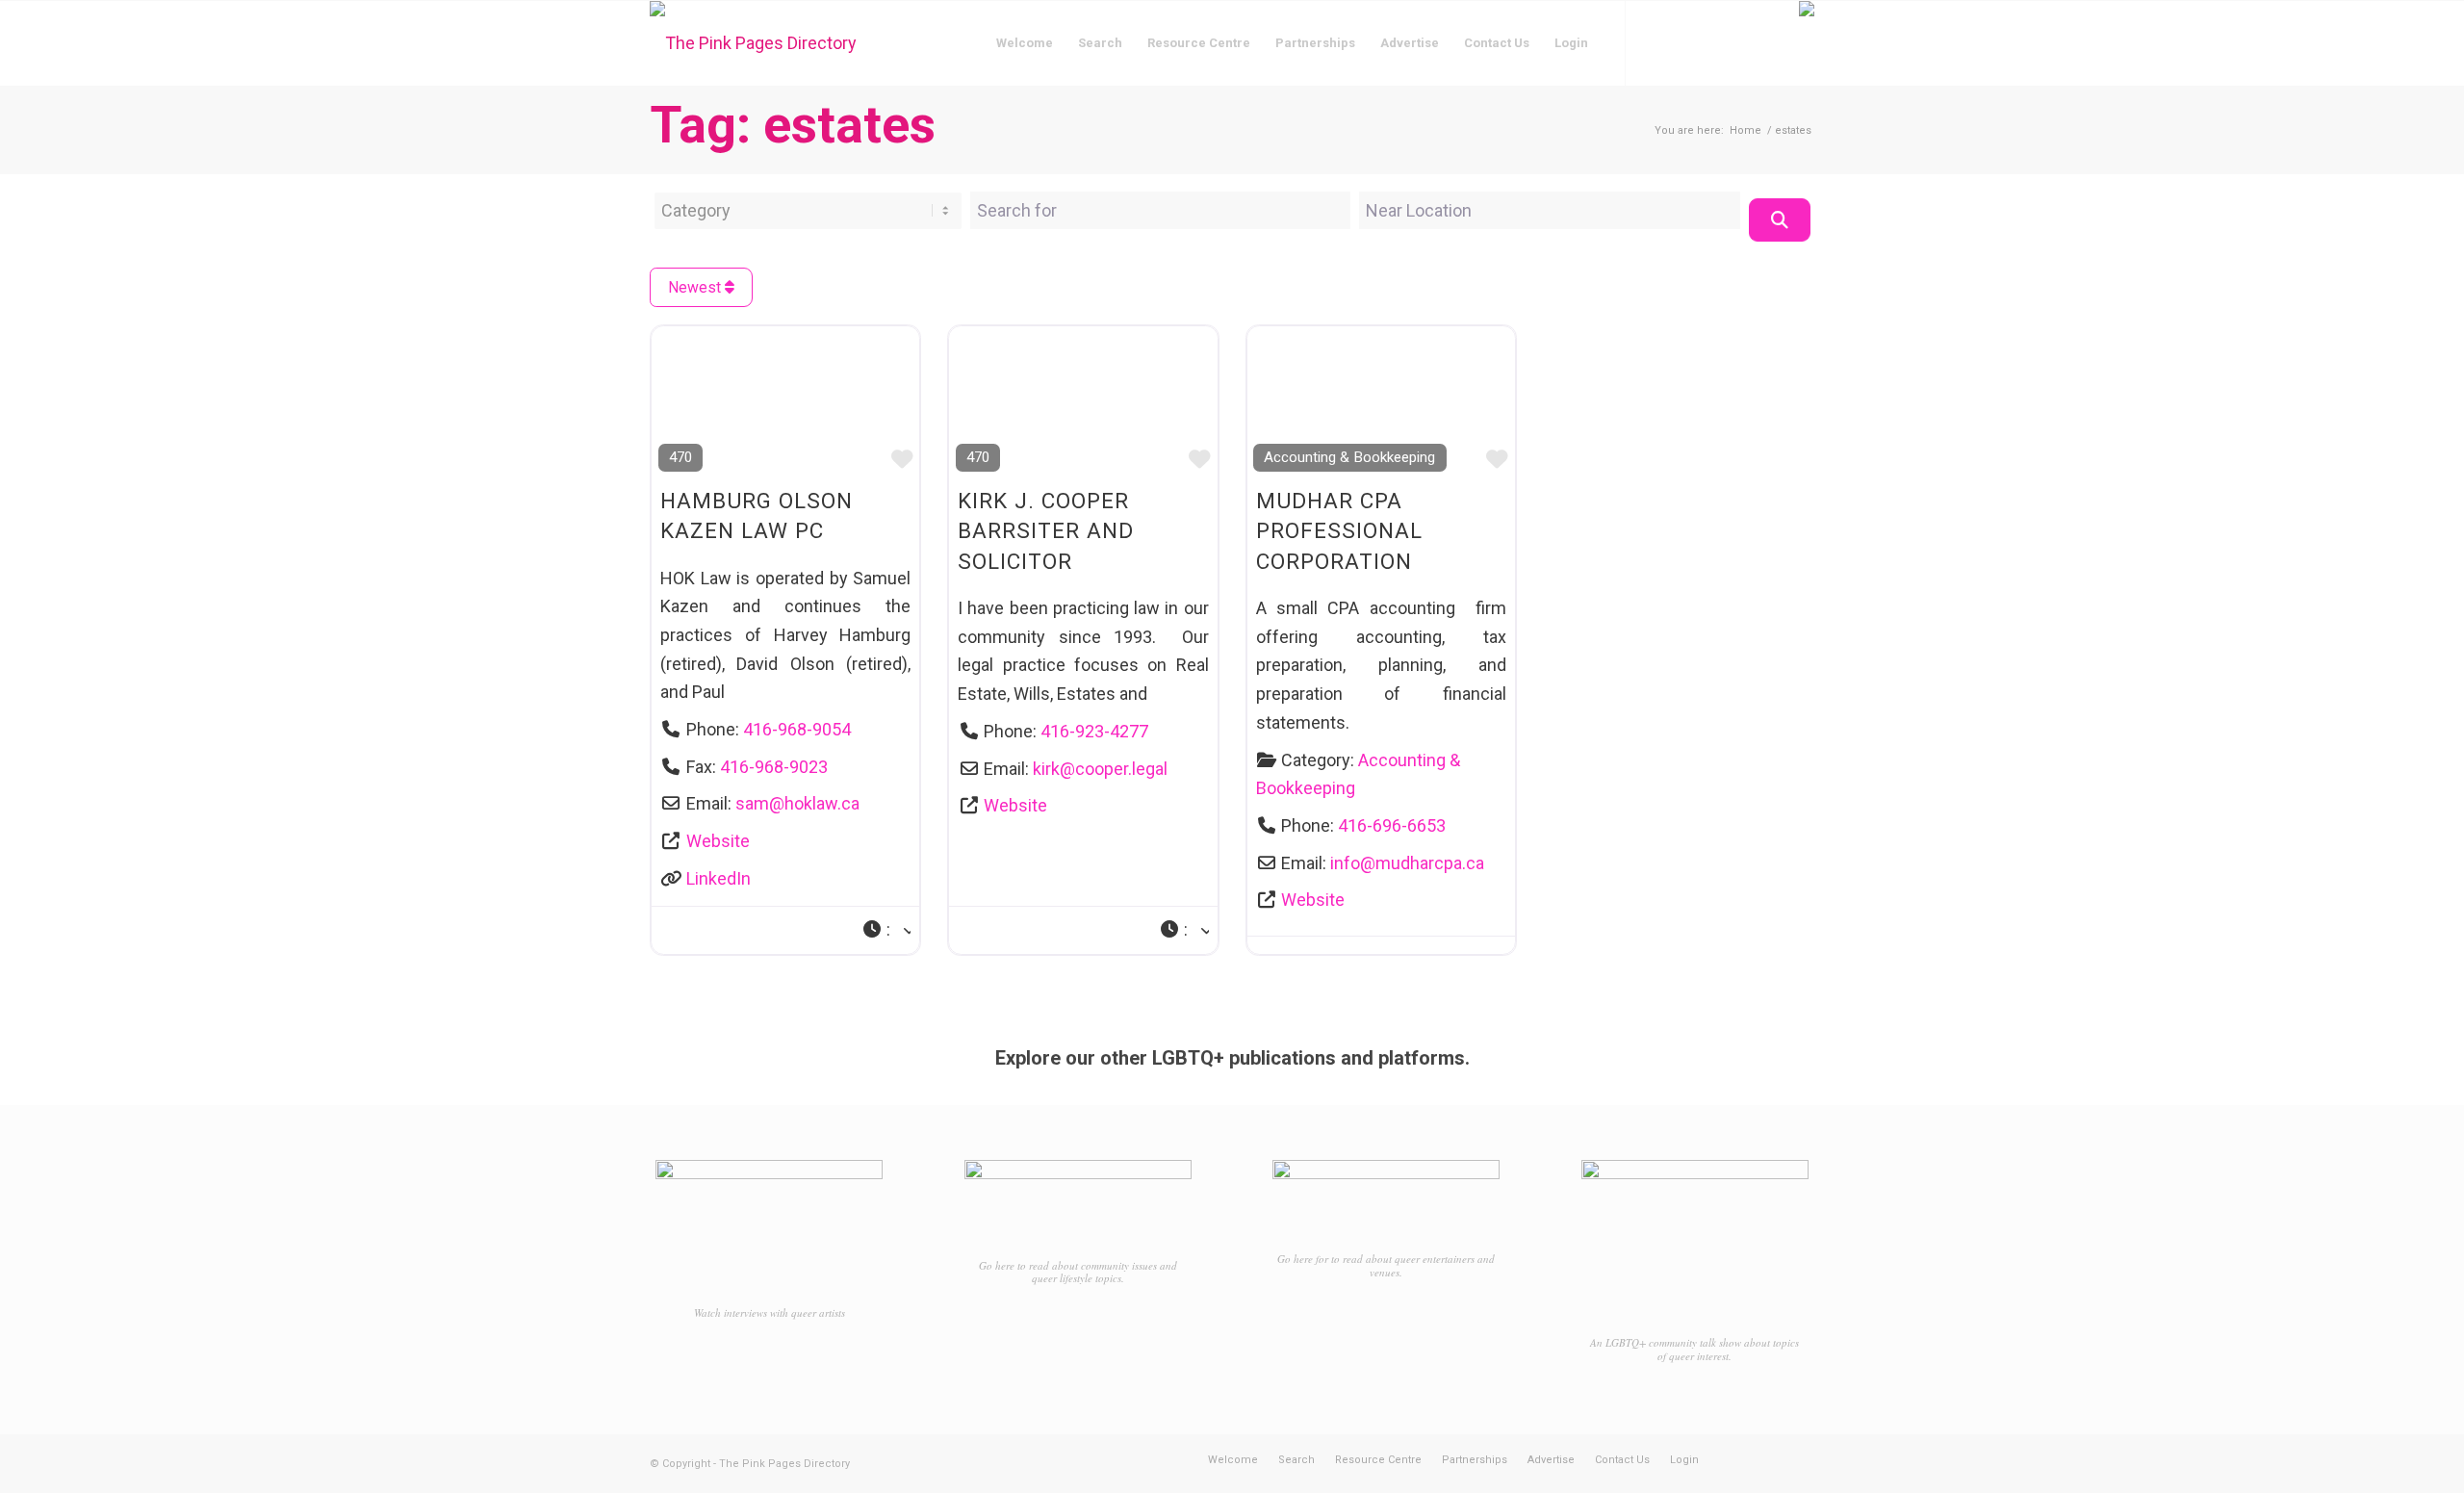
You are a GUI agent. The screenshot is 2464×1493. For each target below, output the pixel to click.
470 (680, 457)
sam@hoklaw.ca (797, 803)
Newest (696, 287)
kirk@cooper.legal (1100, 769)
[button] (885, 930)
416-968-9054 (797, 729)
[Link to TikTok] (1713, 42)
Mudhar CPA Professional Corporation (1339, 531)
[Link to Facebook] (1655, 42)
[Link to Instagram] (1684, 42)
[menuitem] (1025, 43)
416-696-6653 (1392, 825)
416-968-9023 (774, 767)
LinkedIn (719, 878)
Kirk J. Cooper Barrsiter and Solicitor (1046, 531)
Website (718, 841)
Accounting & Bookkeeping (1349, 457)
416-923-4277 (1094, 731)
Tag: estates (793, 125)
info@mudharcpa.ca (1407, 863)
